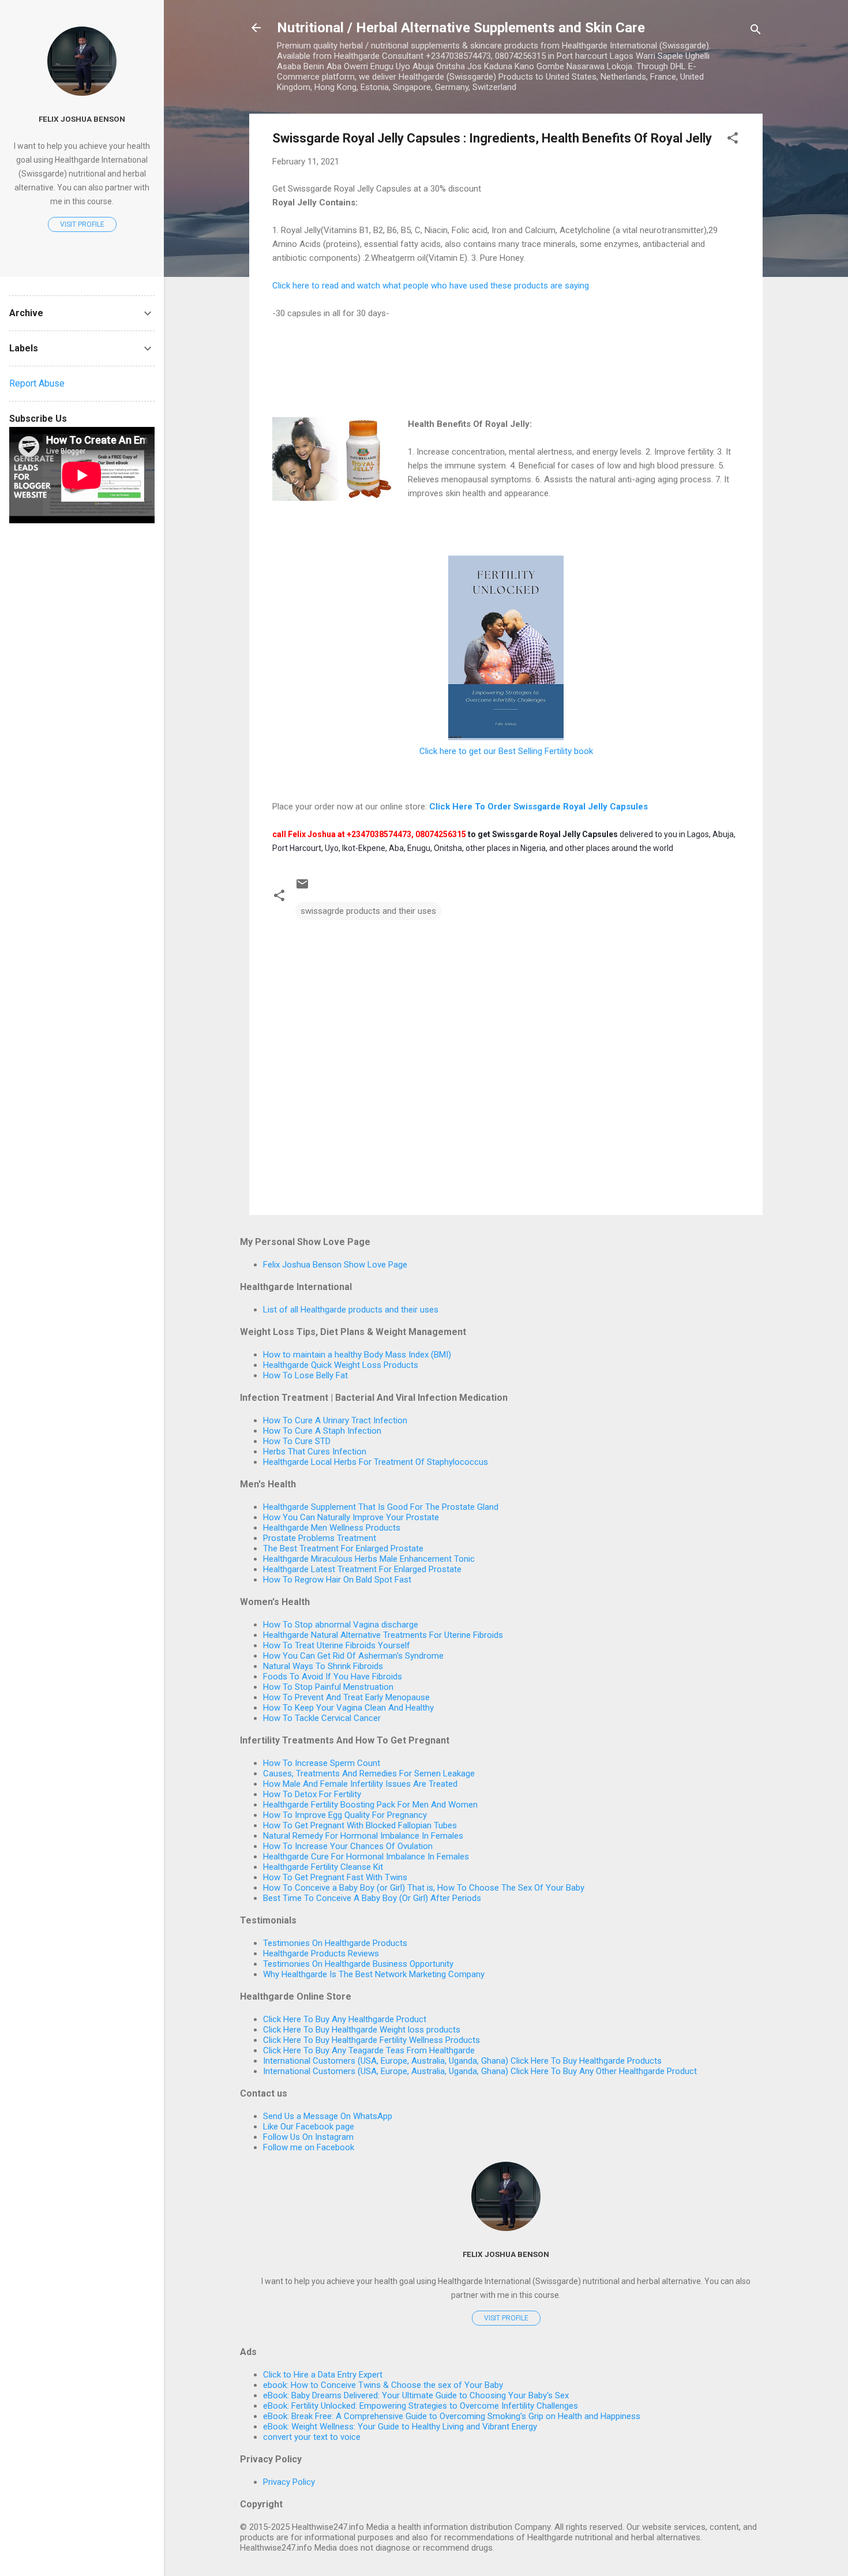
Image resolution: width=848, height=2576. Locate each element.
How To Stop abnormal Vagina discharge (341, 1625)
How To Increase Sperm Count (322, 1763)
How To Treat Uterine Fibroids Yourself (337, 1645)
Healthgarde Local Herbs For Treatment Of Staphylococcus (376, 1462)
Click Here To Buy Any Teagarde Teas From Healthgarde (369, 2050)
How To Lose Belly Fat (305, 1375)
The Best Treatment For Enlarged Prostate (343, 1548)
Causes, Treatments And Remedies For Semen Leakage (369, 1773)
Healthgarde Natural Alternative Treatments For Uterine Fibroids (383, 1635)
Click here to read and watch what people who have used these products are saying (431, 286)
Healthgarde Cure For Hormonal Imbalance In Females (366, 1857)
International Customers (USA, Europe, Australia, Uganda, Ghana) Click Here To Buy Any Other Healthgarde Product (480, 2071)
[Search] (756, 31)
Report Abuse (37, 383)
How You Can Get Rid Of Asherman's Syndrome (353, 1656)
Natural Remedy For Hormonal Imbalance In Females (363, 1836)
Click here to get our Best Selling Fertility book (506, 751)
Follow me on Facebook (309, 2147)
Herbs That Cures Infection (315, 1452)
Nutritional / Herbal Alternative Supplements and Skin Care (461, 28)
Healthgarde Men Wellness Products (332, 1528)
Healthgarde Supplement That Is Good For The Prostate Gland (381, 1507)
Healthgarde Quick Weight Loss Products (341, 1365)
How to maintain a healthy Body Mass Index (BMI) (357, 1355)
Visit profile (506, 2318)
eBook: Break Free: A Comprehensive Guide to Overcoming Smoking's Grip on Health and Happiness (452, 2416)
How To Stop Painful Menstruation (328, 1687)
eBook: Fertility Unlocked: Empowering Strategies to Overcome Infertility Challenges (421, 2406)
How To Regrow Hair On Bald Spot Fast (337, 1580)
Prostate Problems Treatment (320, 1538)
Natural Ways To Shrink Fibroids (323, 1666)
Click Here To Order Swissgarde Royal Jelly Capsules (539, 807)
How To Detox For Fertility (312, 1794)
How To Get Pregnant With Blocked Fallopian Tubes (360, 1825)
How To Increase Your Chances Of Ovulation (348, 1846)
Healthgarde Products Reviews (321, 1953)
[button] (733, 140)
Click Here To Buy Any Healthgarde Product (345, 2019)
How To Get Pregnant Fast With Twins (335, 1877)
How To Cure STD (297, 1441)
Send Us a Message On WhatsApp (328, 2116)
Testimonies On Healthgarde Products (335, 1943)
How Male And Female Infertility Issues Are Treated (360, 1784)
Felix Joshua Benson (506, 2254)
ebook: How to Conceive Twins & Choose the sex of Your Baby (383, 2385)
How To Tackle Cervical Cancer (322, 1718)
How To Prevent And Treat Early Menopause (346, 1697)
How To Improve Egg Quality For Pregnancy (345, 1815)
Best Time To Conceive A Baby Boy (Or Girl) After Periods (372, 1898)
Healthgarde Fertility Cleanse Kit (323, 1867)
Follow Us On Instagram (308, 2137)
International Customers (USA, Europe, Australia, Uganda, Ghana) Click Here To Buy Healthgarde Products (462, 2061)
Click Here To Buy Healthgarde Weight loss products (362, 2030)
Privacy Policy (289, 2482)
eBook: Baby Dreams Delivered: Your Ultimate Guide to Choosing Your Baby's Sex (416, 2395)
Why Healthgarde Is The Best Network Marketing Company (374, 1974)
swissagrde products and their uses (368, 911)
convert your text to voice (312, 2437)
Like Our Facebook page (309, 2127)
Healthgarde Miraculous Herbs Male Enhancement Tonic (369, 1559)
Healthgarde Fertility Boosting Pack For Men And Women (370, 1805)
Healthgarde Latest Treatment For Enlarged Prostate (362, 1569)
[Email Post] (302, 888)
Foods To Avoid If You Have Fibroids (333, 1677)
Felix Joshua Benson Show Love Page (335, 1265)
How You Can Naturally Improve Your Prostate (351, 1517)
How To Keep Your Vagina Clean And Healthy (348, 1708)
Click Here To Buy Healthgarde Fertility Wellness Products (372, 2040)
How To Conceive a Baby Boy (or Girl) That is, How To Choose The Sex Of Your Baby (424, 1888)
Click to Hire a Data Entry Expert (323, 2375)
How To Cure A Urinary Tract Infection (335, 1420)
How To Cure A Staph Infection (322, 1431)
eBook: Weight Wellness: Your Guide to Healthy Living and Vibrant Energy (400, 2427)
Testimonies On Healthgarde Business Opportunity (358, 1964)
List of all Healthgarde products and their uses (351, 1310)
